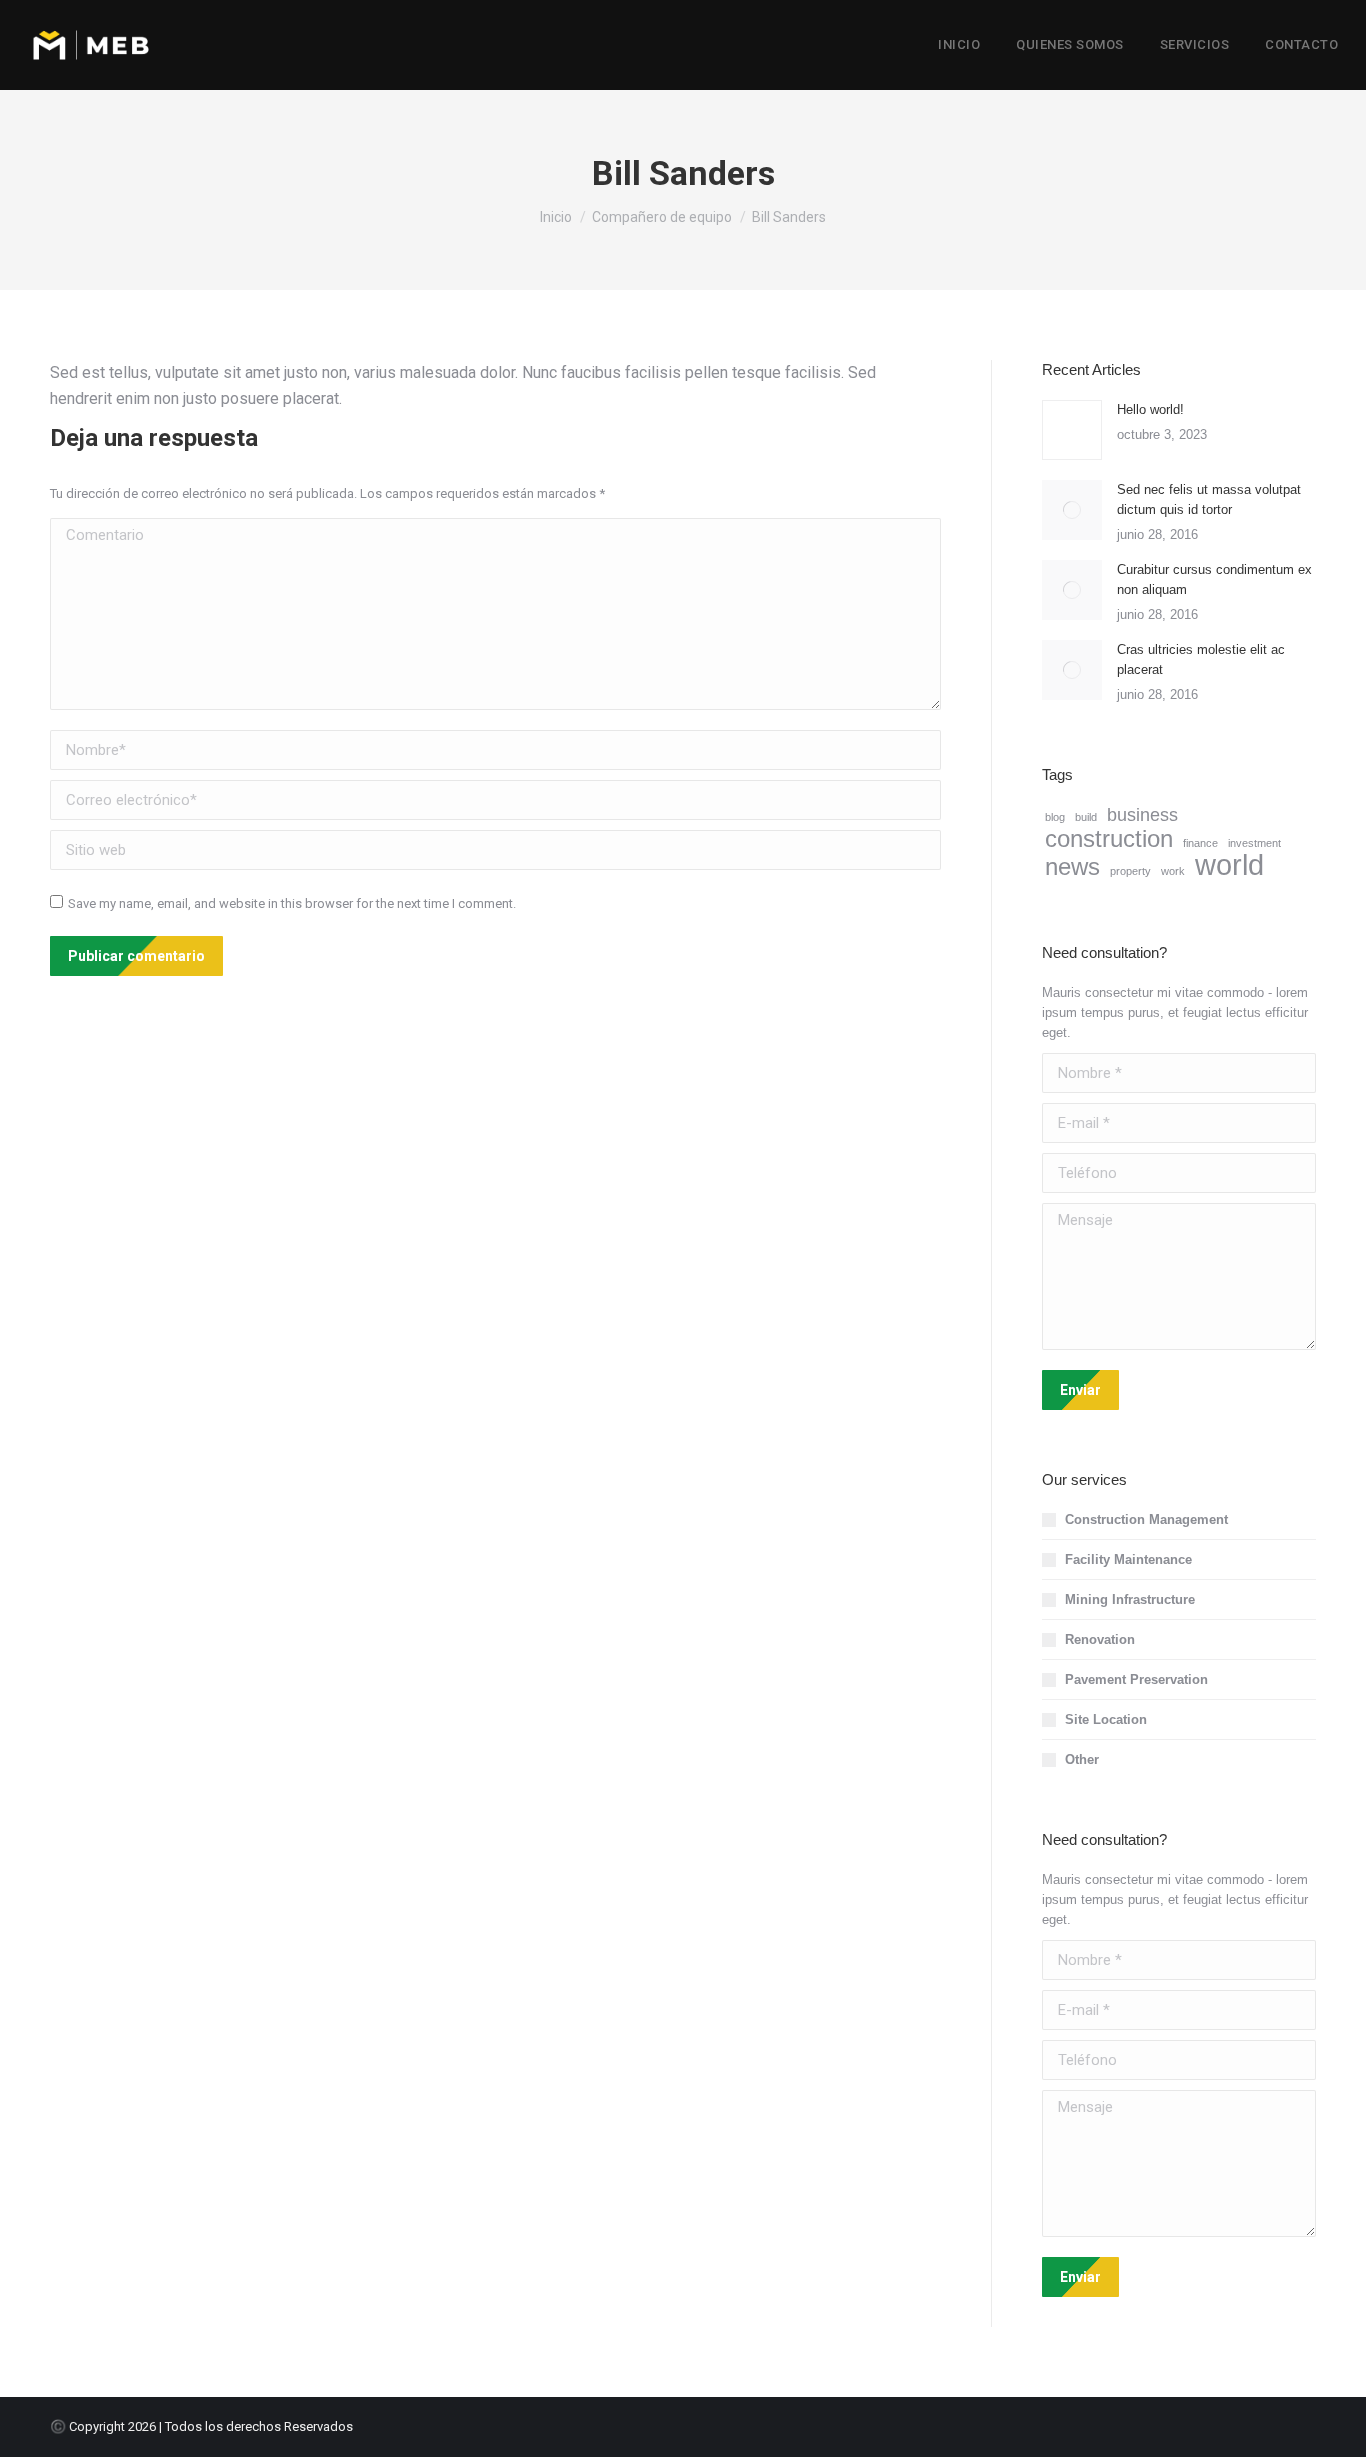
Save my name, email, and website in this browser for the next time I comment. (292, 903)
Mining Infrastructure (1130, 1599)
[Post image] (1072, 430)
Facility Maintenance (1128, 1559)
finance (1200, 843)
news (1072, 867)
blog (1055, 817)
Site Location (1106, 1719)
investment (1254, 843)
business (1142, 815)
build (1086, 817)
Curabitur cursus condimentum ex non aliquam (1214, 579)
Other (1082, 1759)
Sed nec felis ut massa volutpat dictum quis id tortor (1209, 499)
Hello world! (1150, 409)
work (1173, 871)
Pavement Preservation (1136, 1679)
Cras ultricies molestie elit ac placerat (1201, 659)
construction (1109, 839)
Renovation (1100, 1639)
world (1229, 865)
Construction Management (1146, 1519)
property (1130, 871)
